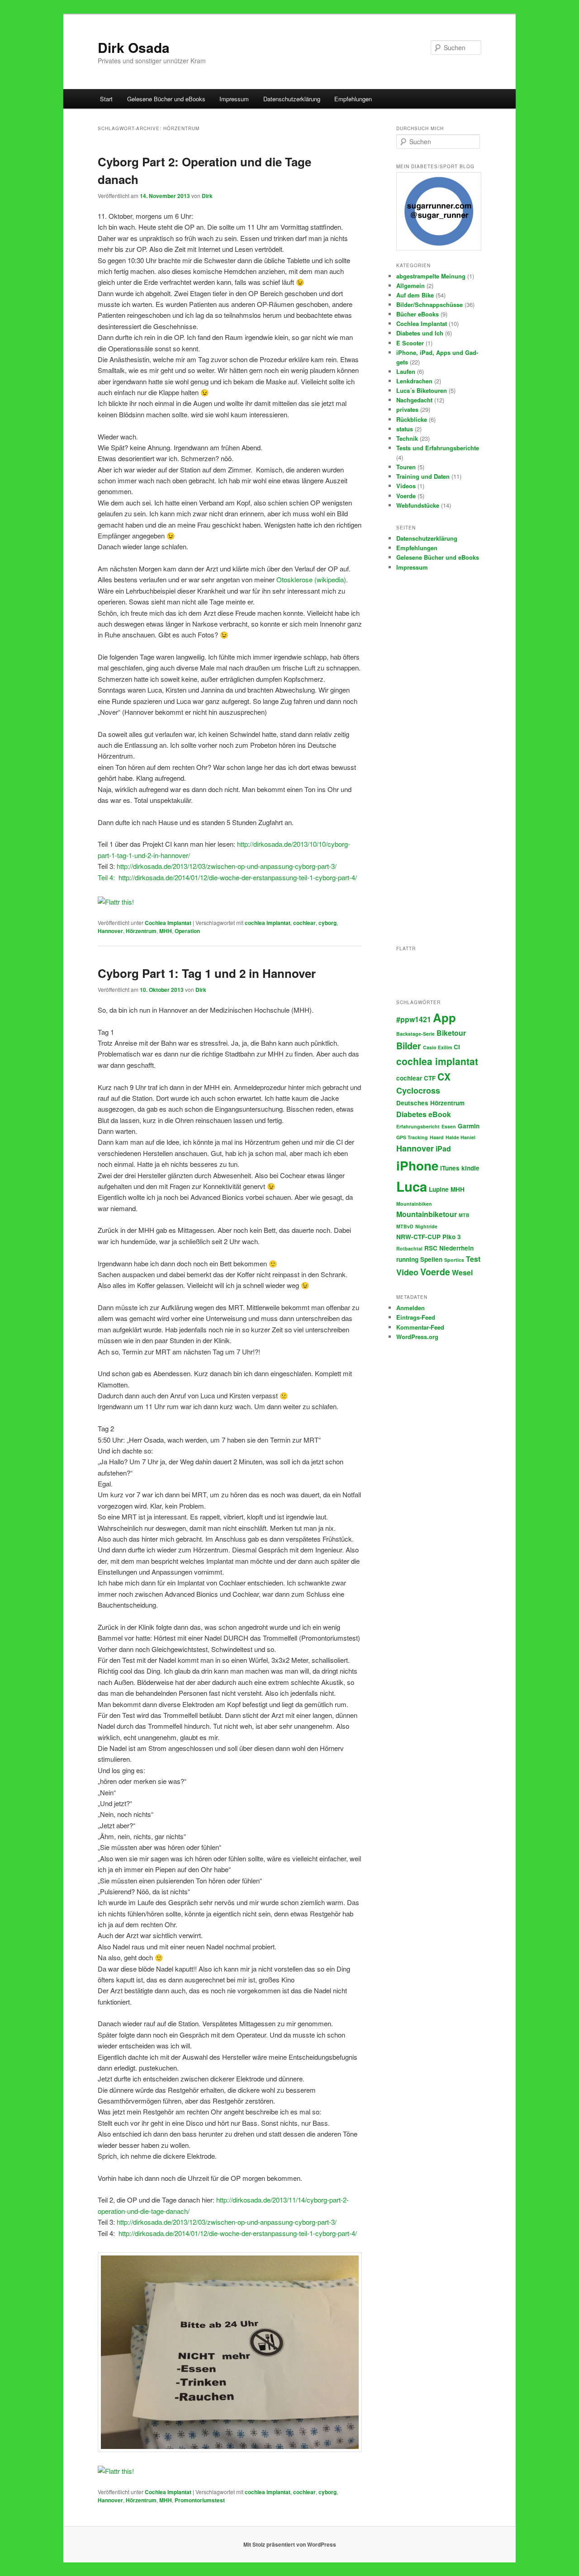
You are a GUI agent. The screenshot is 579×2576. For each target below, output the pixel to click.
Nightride (426, 1226)
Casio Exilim (437, 1047)
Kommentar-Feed (420, 1327)
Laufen (406, 371)
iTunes (450, 1168)
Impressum (234, 99)
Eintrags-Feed (416, 1317)
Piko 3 (452, 1237)
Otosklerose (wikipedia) (311, 579)
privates (407, 409)
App (444, 1017)
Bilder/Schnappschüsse (430, 304)
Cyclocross (418, 1090)
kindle (470, 1168)
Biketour (451, 1033)
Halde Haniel (460, 1137)
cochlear (304, 923)
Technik (407, 438)
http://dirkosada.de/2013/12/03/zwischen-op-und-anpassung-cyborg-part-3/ (227, 2222)
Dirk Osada (134, 47)
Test (473, 1259)
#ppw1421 (414, 1019)
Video (407, 1272)
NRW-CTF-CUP (418, 1237)
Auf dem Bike (415, 295)
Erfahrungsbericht (418, 1126)
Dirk (207, 196)
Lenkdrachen (414, 381)
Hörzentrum (141, 931)
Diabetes (411, 1114)
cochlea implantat (268, 923)
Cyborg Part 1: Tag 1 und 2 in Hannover (207, 973)
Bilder (409, 1046)
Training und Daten (423, 476)
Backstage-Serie (415, 1034)
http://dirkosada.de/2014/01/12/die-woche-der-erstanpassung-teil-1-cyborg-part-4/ (238, 877)
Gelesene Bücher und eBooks (166, 99)
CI (457, 1047)
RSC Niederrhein (449, 1248)
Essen (449, 1126)
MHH (166, 931)
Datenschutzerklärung (292, 99)
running (407, 1259)
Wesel (462, 1272)
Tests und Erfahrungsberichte (438, 448)
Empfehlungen (353, 99)
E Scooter (410, 343)
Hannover (110, 931)
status (405, 429)
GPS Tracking (412, 1137)
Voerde (406, 496)
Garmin (469, 1126)
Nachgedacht (414, 400)
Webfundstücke (418, 505)
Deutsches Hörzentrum (430, 1103)
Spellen (431, 1259)
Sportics (454, 1260)
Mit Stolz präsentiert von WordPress (290, 2544)
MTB (464, 1215)
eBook (440, 1114)
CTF (430, 1078)
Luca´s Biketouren (422, 390)
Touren (406, 467)
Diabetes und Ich (420, 333)
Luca (412, 1186)
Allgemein (411, 285)
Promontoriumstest (200, 2500)
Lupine (439, 1189)
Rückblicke (412, 419)
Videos (406, 486)
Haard (437, 1137)
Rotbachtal (409, 1248)
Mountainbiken (414, 1204)
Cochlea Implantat (168, 923)
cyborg (327, 923)
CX (444, 1076)
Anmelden (411, 1308)
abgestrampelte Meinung (431, 276)
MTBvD (405, 1226)
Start (106, 99)
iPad (443, 1149)
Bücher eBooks (418, 314)
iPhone (417, 1165)
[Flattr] (116, 902)
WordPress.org (417, 1337)
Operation (187, 931)
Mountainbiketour (427, 1214)
